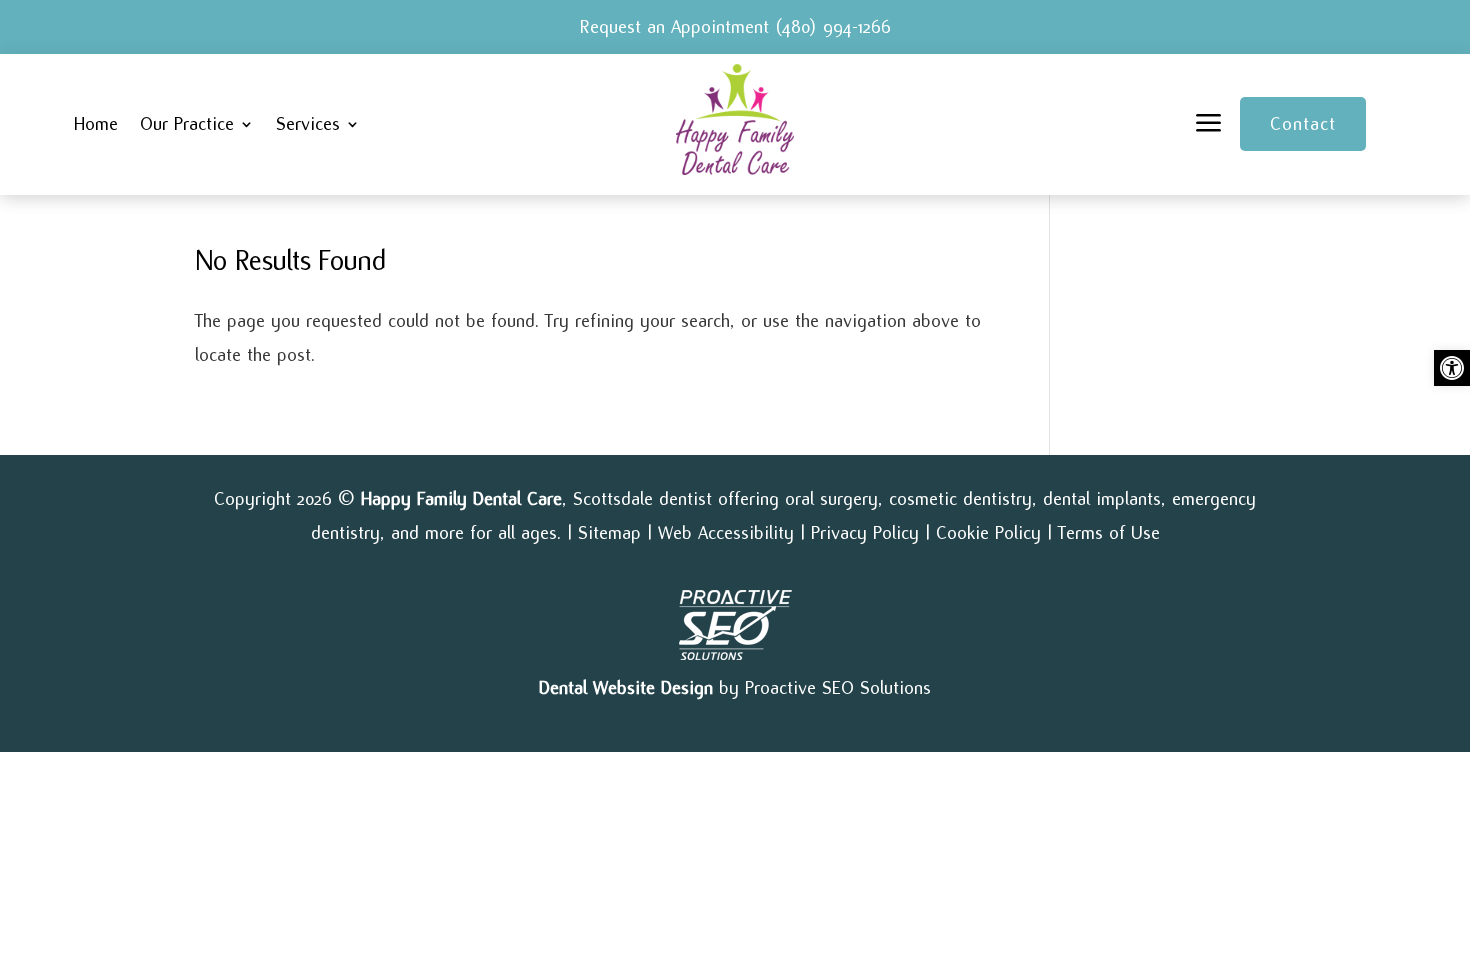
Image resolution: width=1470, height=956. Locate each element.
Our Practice (187, 124)
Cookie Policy (988, 533)
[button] (1452, 368)
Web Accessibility (726, 533)
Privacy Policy (865, 533)
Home (96, 124)
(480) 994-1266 (833, 27)
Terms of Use (1109, 533)
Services (308, 124)
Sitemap (609, 533)
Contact (1303, 124)
